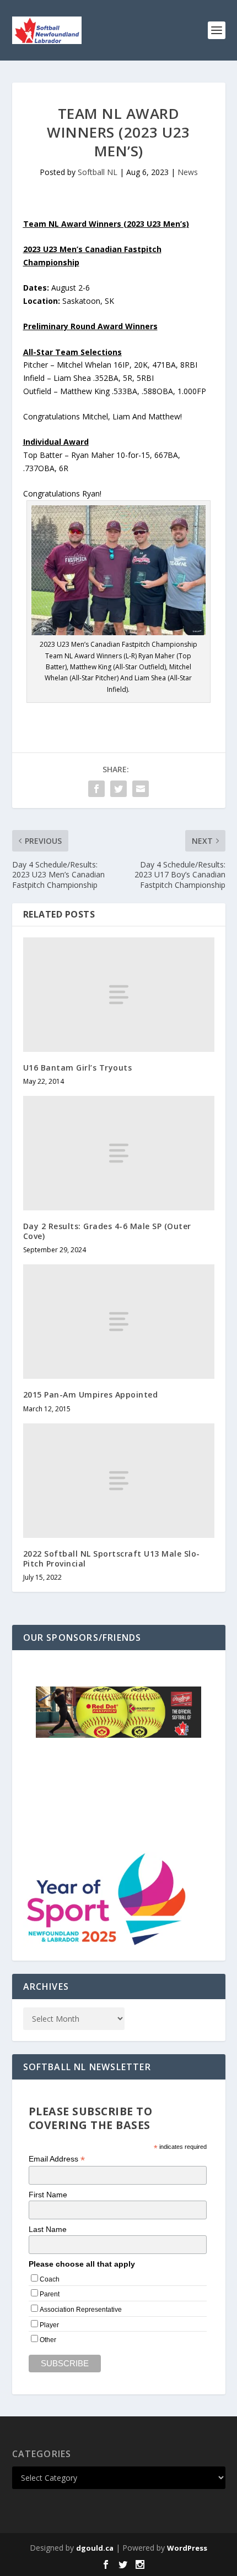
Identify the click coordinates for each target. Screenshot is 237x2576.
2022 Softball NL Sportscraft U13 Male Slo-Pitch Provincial (112, 1559)
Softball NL (98, 172)
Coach (50, 2279)
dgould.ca (95, 2548)
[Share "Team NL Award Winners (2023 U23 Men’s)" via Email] (141, 789)
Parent (50, 2294)
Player (49, 2325)
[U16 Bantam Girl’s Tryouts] (119, 995)
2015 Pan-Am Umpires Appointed (91, 1395)
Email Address (57, 2159)
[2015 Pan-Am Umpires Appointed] (119, 1322)
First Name (48, 2195)
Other (48, 2340)
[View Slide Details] (118, 1712)
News (188, 172)
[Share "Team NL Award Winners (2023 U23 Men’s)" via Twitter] (118, 789)
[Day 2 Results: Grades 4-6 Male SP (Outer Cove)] (119, 1153)
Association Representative (81, 2310)
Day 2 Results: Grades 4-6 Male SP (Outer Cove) (107, 1231)
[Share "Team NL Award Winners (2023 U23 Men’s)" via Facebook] (96, 789)
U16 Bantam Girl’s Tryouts (78, 1068)
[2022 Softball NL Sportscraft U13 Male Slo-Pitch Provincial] (119, 1481)
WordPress (187, 2548)
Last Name (48, 2229)
